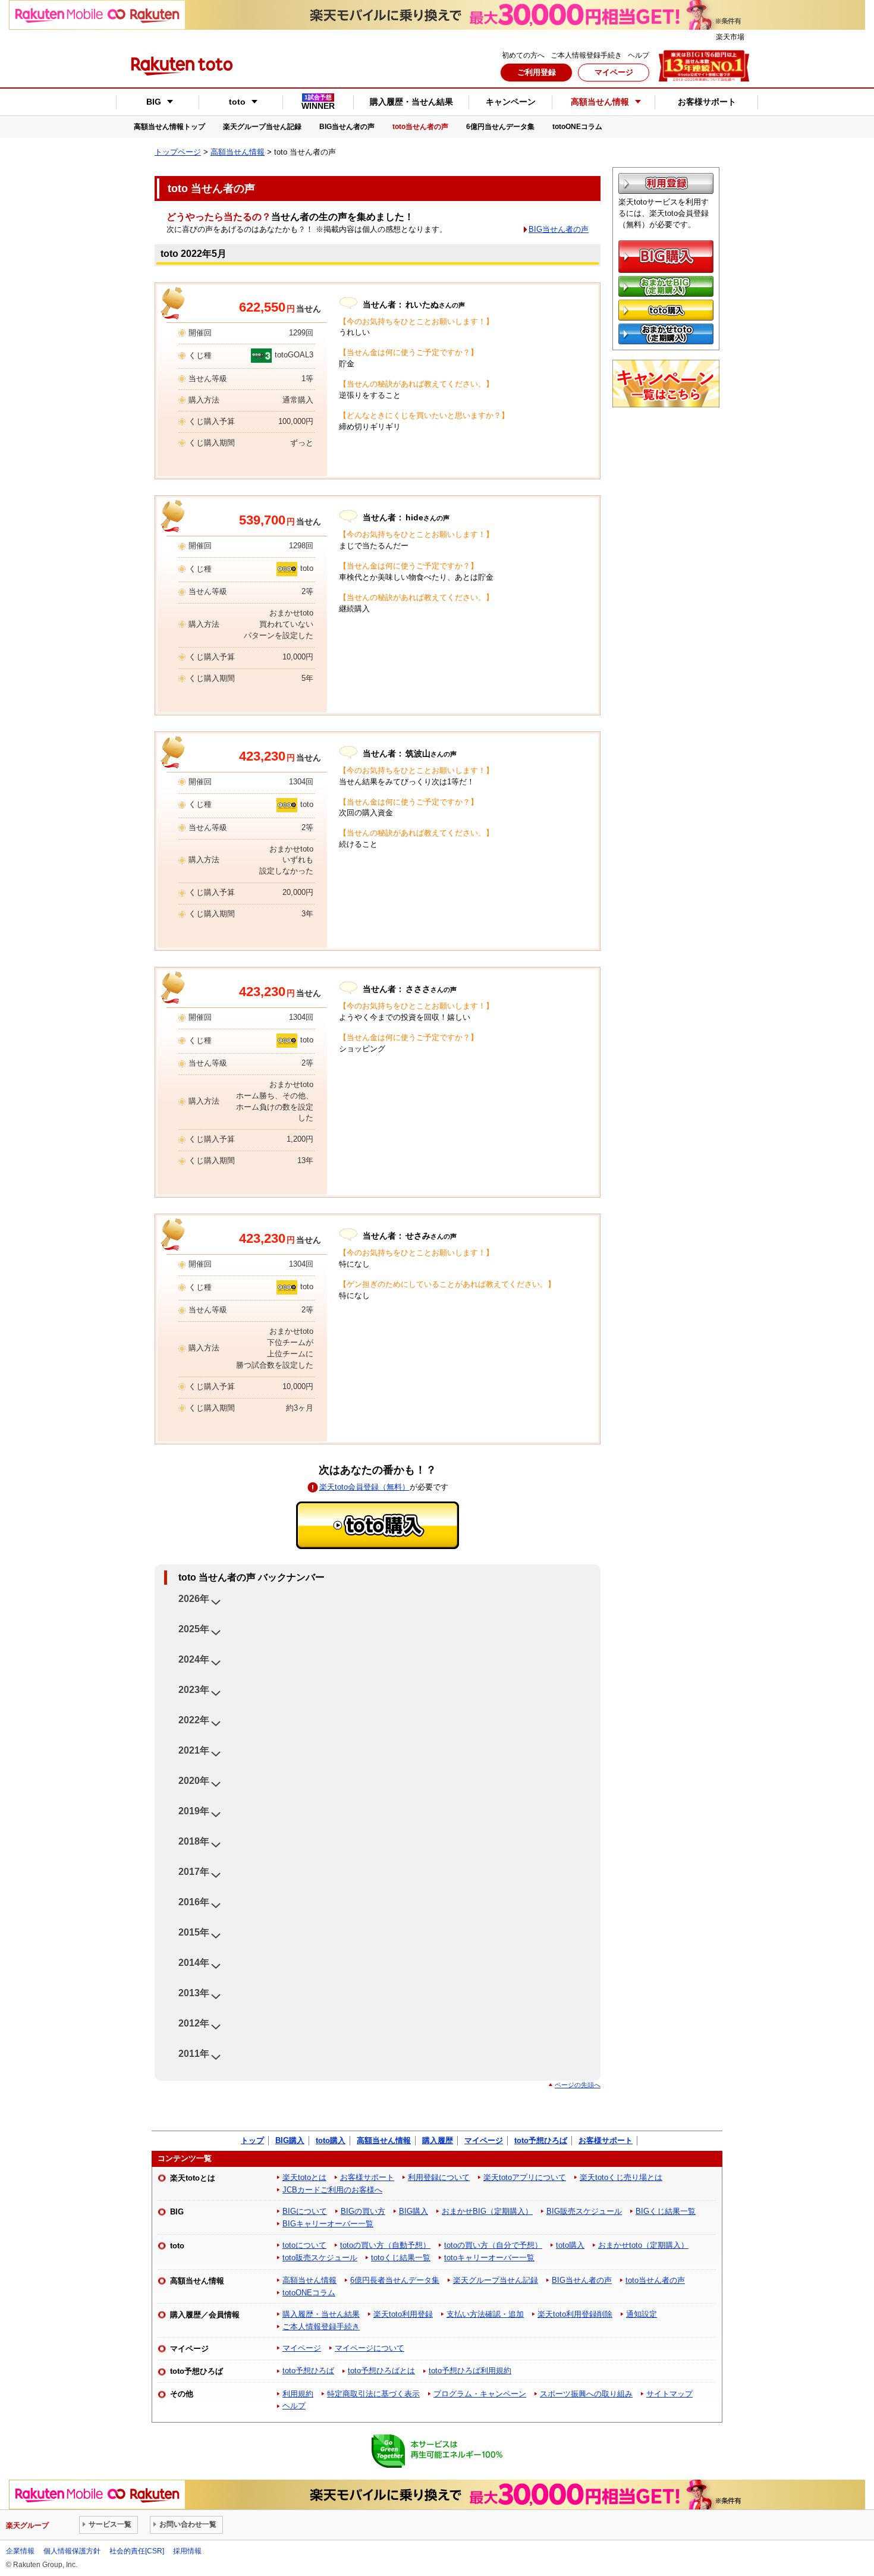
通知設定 (642, 2314)
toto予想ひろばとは (381, 2371)
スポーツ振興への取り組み (586, 2394)
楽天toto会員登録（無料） (364, 1487)
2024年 (194, 1659)
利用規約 (298, 2394)
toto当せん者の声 (420, 127)
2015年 (194, 1932)
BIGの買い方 (363, 2211)
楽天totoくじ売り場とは (621, 2177)
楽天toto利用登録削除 (575, 2314)
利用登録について (439, 2177)
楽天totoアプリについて (525, 2177)
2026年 (194, 1599)
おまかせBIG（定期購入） (487, 2211)
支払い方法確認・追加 (485, 2314)
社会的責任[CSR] (137, 2551)
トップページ (178, 152)
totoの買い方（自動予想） (385, 2245)
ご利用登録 (537, 72)
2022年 (194, 1720)
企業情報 (20, 2551)
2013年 (194, 1993)
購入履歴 (438, 2140)
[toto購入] (378, 1525)
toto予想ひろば (541, 2140)
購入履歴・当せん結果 (411, 102)
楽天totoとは (304, 2177)
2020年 (194, 1781)
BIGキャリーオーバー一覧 (328, 2224)
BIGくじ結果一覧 (666, 2211)
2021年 (194, 1750)
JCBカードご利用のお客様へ (332, 2190)
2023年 (194, 1690)
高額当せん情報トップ (169, 127)
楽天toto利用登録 (403, 2314)
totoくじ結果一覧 (401, 2258)
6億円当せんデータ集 (500, 127)
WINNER (318, 102)
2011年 (194, 2054)
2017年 (194, 1872)
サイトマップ (669, 2394)
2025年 (194, 1629)
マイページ (614, 72)
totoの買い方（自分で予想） (493, 2245)
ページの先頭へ (578, 2085)
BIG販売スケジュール (584, 2211)
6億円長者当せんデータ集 (395, 2280)
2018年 (194, 1841)
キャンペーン (511, 102)
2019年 (194, 1811)
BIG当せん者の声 (347, 127)
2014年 (194, 1963)
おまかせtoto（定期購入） (643, 2245)
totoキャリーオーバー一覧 (489, 2258)
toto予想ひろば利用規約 (470, 2371)
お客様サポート (707, 102)
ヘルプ (639, 55)
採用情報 (187, 2551)
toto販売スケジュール (320, 2258)
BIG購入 (290, 2140)
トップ (252, 2140)
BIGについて (305, 2211)
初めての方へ (523, 55)
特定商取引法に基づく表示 (373, 2394)
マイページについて (370, 2348)
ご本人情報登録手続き (586, 55)
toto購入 (331, 2140)
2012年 (194, 2023)
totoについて (304, 2245)
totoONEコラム (577, 127)
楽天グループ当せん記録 (262, 127)
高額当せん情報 (238, 152)
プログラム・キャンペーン (480, 2394)
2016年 (194, 1902)
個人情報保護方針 (72, 2551)
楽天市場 (730, 37)
